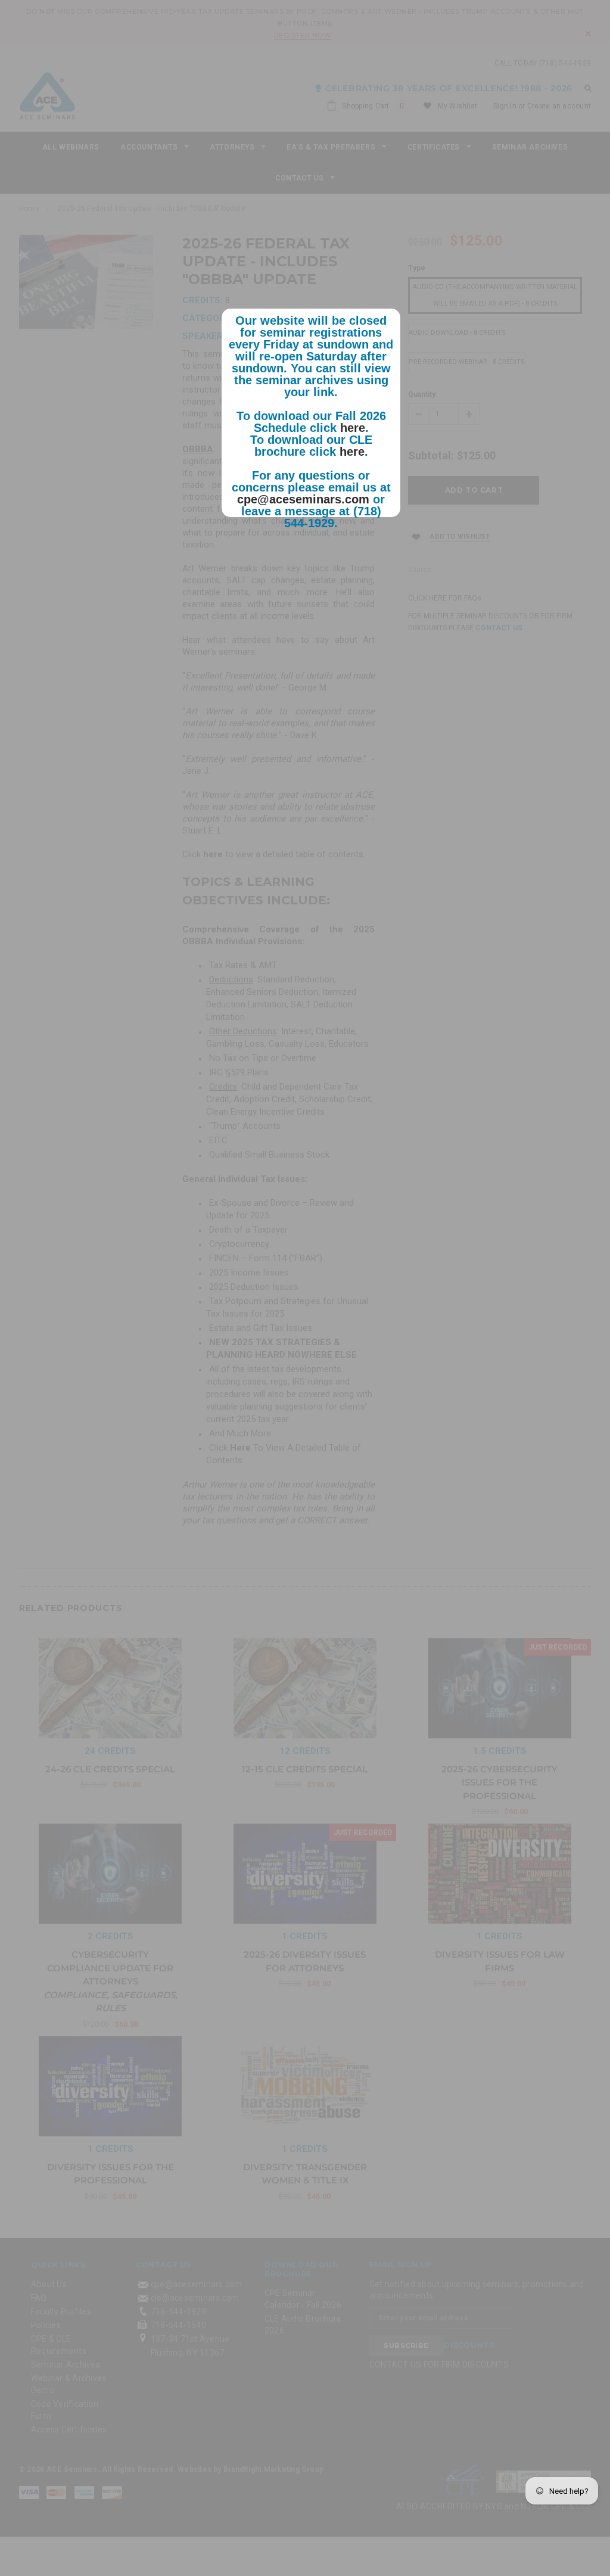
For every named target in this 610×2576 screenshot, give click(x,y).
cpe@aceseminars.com (303, 499)
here (353, 428)
